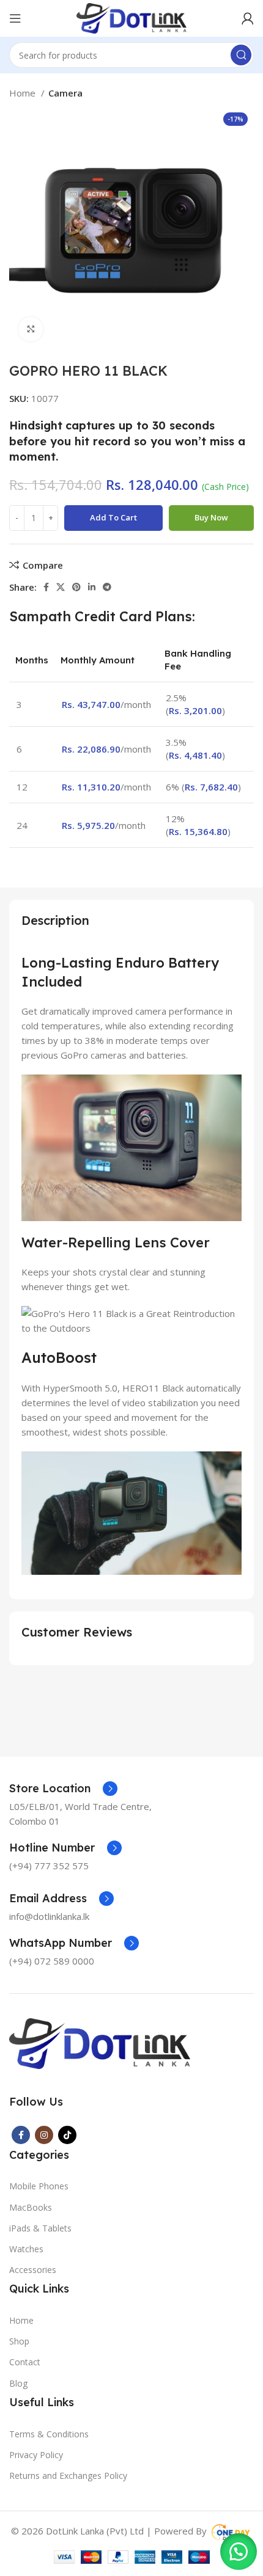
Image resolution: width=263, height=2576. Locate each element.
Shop (19, 2341)
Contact (25, 2362)
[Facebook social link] (46, 587)
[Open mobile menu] (15, 18)
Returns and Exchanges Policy (68, 2476)
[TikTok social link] (67, 2135)
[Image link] (100, 2042)
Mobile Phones (39, 2186)
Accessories (33, 2270)
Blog (18, 2383)
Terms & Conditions (49, 2434)
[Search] (241, 55)
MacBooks (31, 2207)
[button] (239, 2552)
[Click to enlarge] (31, 329)
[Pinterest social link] (76, 587)
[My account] (248, 18)
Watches (26, 2249)
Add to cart (113, 517)
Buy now (211, 517)
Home (24, 93)
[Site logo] (131, 17)
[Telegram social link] (107, 587)
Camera (65, 93)
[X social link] (61, 587)
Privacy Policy (36, 2455)
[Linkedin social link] (92, 587)
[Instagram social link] (44, 2135)
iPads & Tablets (40, 2228)
